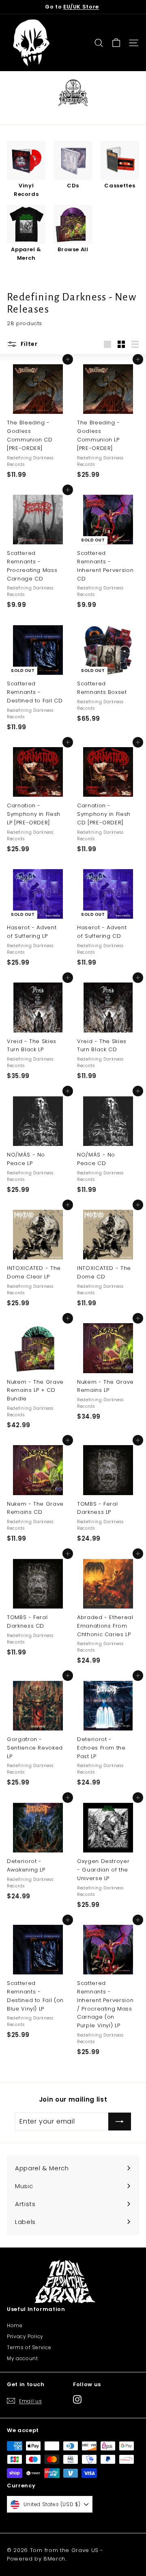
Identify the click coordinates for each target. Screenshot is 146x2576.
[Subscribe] (120, 2122)
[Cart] (116, 43)
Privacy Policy (25, 2336)
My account (23, 2358)
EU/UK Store (81, 7)
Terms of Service (29, 2347)
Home (15, 2325)
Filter (28, 344)
